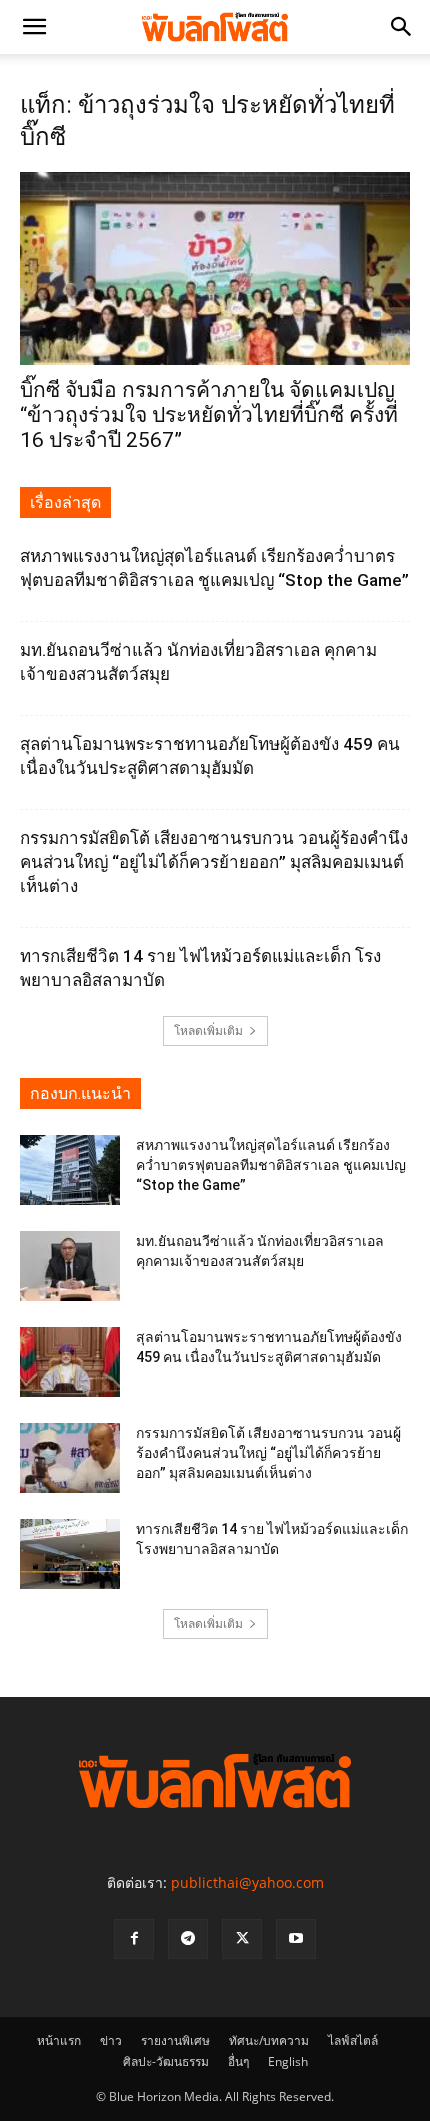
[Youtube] (296, 1939)
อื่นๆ (238, 2061)
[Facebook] (134, 1939)
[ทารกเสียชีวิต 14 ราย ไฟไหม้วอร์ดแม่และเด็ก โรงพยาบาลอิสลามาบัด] (70, 1554)
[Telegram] (188, 1939)
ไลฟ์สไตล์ (353, 2040)
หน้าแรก (59, 2040)
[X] (242, 1939)
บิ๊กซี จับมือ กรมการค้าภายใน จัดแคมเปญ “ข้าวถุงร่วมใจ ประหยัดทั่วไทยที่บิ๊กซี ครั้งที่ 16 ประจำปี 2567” (209, 415)
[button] (34, 27)
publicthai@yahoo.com (247, 1882)
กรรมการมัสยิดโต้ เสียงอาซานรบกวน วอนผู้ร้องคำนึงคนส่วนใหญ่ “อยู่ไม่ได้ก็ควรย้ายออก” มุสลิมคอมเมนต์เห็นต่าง (214, 862)
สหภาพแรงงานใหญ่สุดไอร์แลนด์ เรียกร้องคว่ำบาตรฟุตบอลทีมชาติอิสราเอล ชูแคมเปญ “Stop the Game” (271, 1165)
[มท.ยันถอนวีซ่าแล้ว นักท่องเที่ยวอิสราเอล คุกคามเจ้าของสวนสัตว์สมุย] (70, 1266)
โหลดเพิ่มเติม (208, 1030)
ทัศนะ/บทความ (269, 2040)
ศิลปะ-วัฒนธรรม (166, 2061)
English (288, 2061)
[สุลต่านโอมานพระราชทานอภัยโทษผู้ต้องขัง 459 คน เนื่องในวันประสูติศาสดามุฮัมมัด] (70, 1362)
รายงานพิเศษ (175, 2040)
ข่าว (111, 2040)
